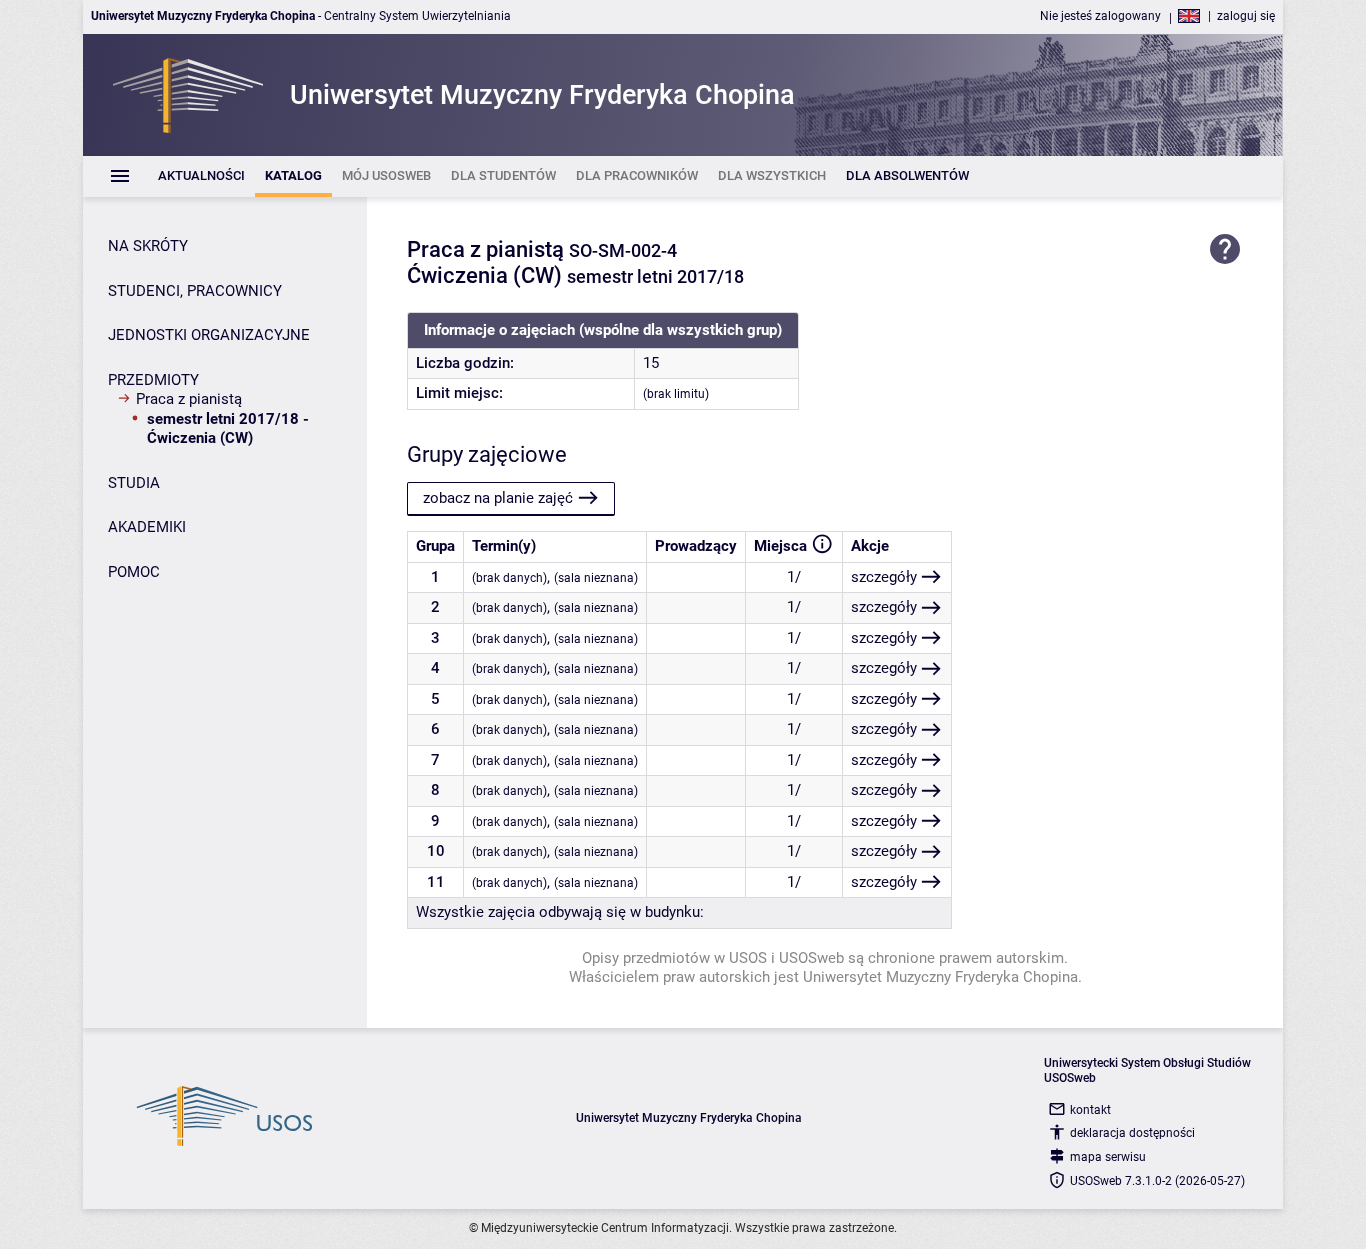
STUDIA (134, 483)
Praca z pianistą (189, 399)
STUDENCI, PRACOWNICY (195, 291)
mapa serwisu (1108, 1157)
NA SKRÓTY (148, 246)
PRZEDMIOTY (153, 380)
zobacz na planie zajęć (498, 498)
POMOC (134, 572)
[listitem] (201, 176)
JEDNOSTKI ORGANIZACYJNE (209, 335)
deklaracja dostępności (1132, 1133)
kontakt (1090, 1110)
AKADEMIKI (147, 527)
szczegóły (884, 577)
